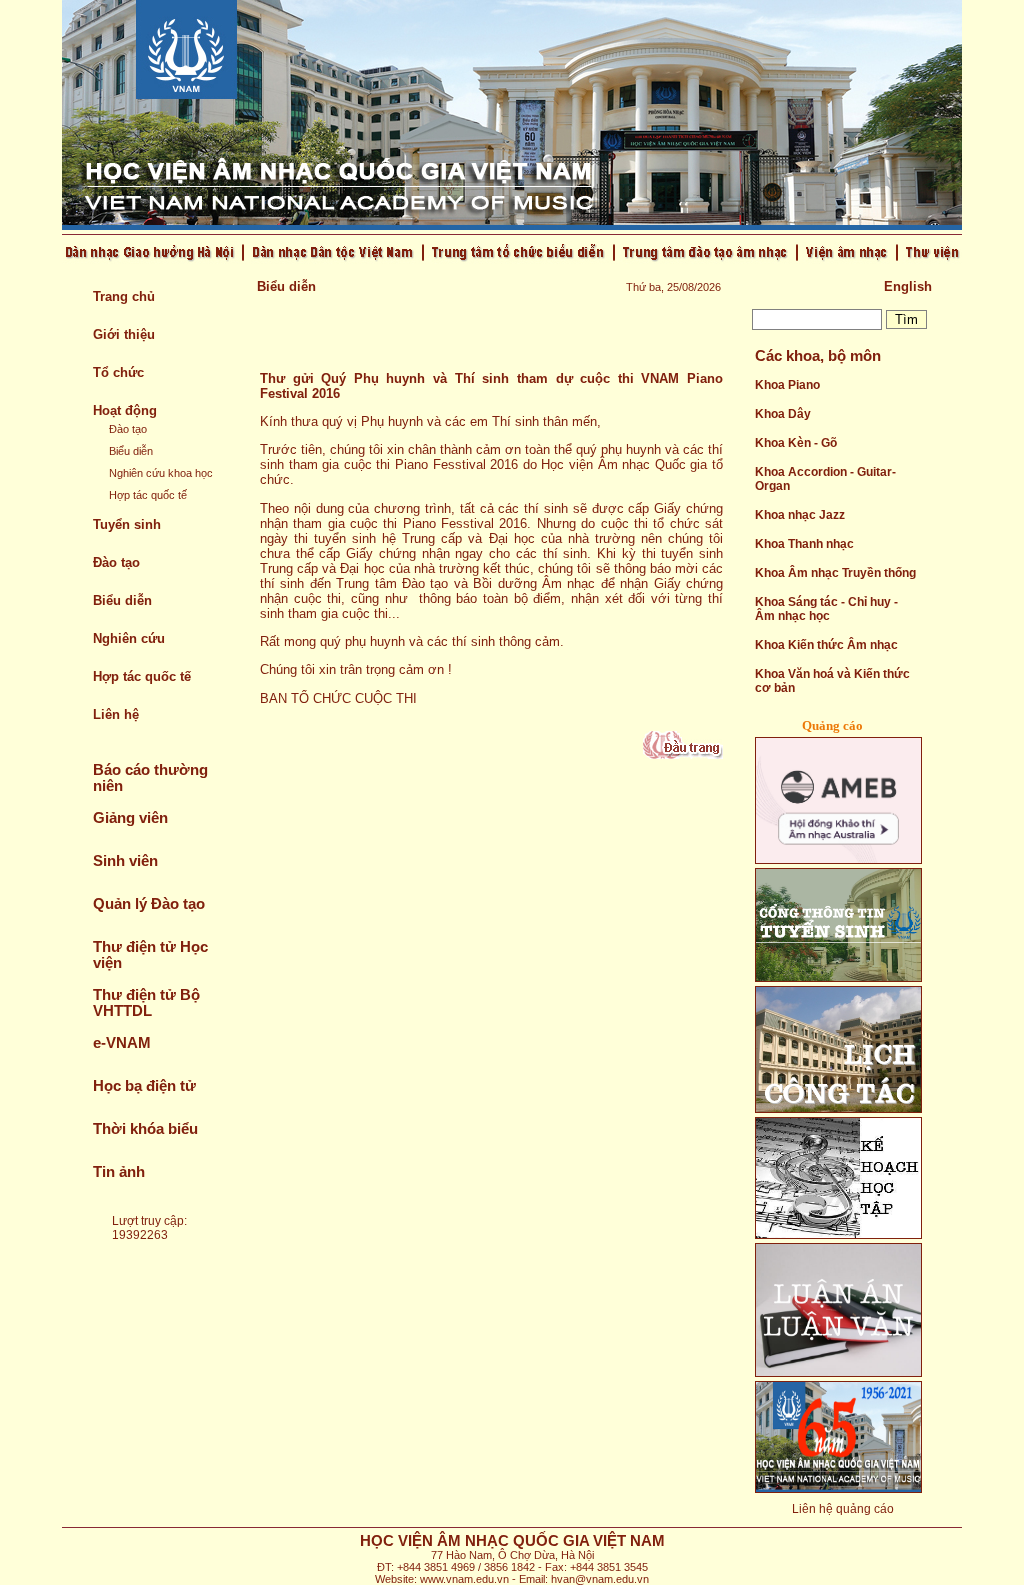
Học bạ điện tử (144, 1086)
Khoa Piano (787, 385)
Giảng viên (130, 818)
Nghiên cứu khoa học (161, 473)
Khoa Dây (783, 414)
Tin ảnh (119, 1172)
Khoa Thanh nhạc (804, 544)
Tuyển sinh (127, 524)
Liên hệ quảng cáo (843, 1509)
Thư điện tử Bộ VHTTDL (146, 1003)
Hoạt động (125, 410)
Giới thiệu (124, 334)
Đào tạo (128, 429)
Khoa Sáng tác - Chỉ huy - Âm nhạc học (826, 609)
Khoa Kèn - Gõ (796, 443)
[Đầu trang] (683, 754)
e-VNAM (122, 1043)
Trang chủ (124, 296)
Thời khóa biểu (145, 1129)
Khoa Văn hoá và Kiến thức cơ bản (832, 681)
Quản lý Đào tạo (149, 904)
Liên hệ (116, 714)
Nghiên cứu (129, 638)
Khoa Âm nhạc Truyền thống (835, 573)
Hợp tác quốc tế (148, 495)
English (908, 286)
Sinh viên (125, 861)
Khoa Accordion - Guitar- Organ (825, 479)
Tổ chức (118, 372)
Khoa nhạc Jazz (800, 515)
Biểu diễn (131, 451)
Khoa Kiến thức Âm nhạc (826, 645)
